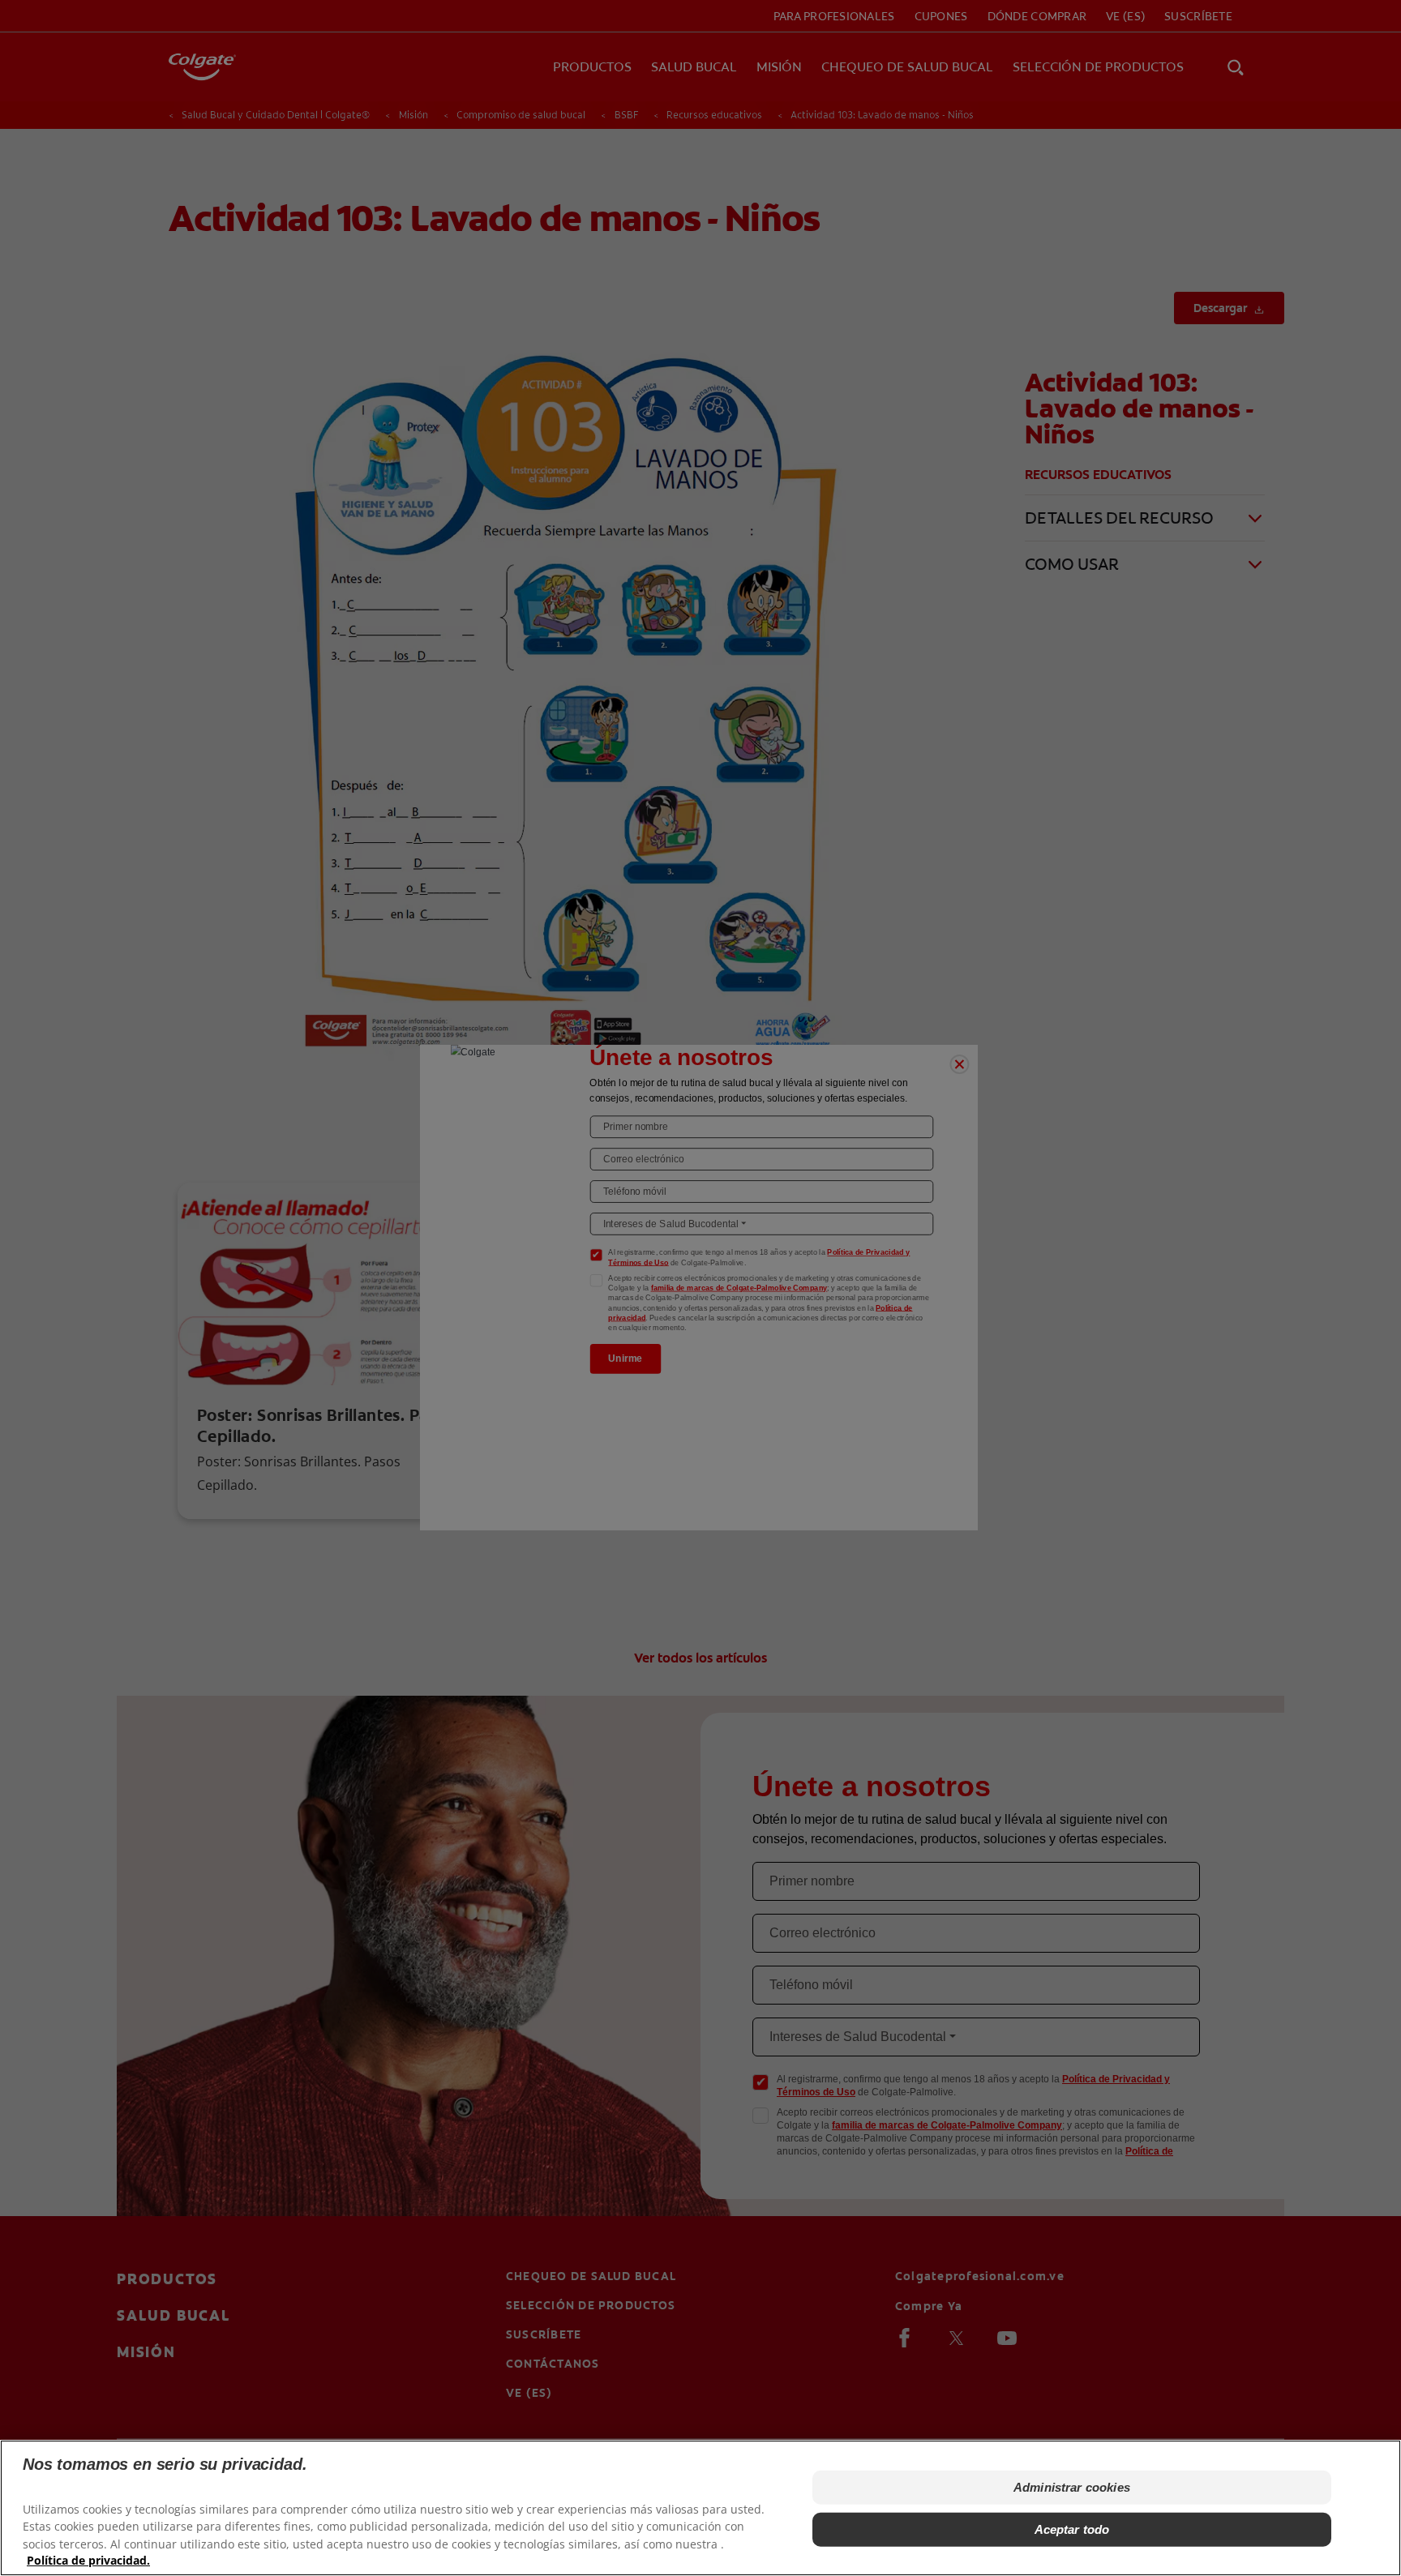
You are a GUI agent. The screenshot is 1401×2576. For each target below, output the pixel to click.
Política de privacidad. (88, 2560)
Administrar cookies (1072, 2487)
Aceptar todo (1072, 2529)
